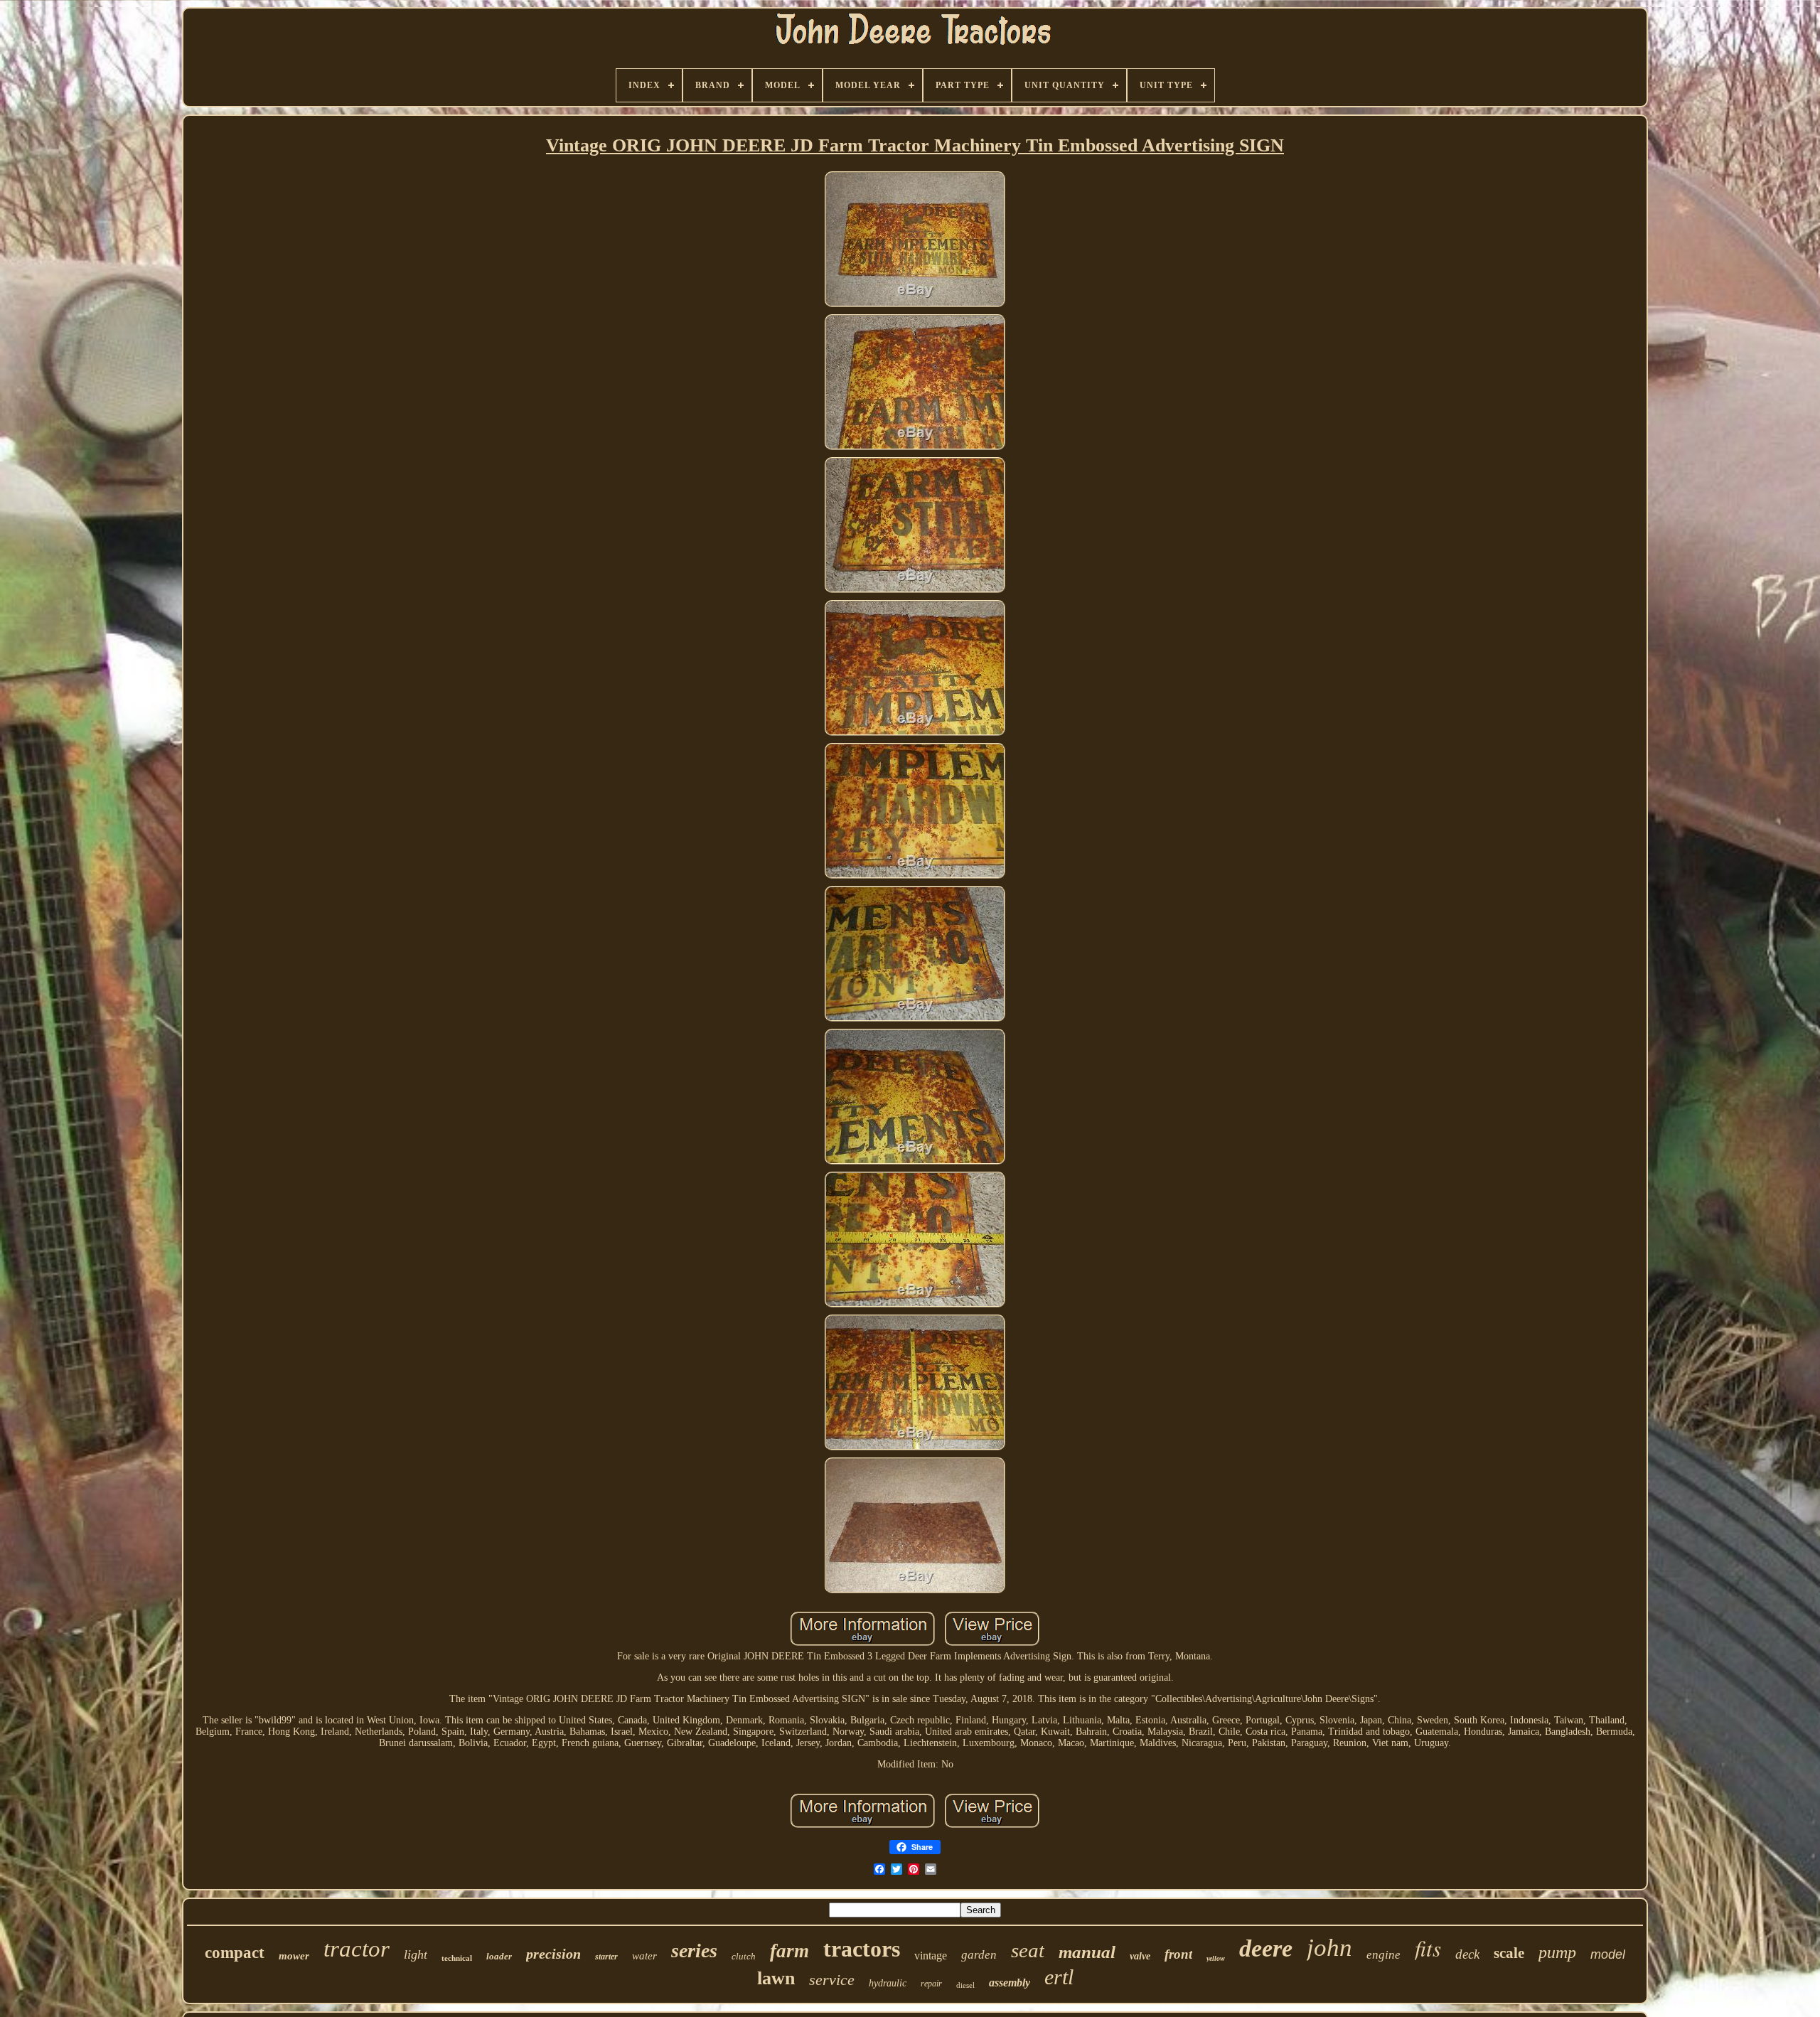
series (694, 1951)
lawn (776, 1978)
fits (1428, 1948)
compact (235, 1953)
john (1329, 1948)
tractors (862, 1949)
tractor (357, 1949)
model (1608, 1954)
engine (1383, 1955)
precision (553, 1954)
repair (931, 1984)
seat (1028, 1950)
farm (789, 1951)
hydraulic (888, 1983)
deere (1266, 1948)
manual (1087, 1952)
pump (1557, 1952)
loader (499, 1956)
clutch (744, 1956)
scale (1509, 1953)
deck (1467, 1954)
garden (979, 1955)
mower (294, 1956)
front (1178, 1954)
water (644, 1956)
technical (457, 1958)
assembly (1010, 1983)
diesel (965, 1985)
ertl (1059, 1977)
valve (1140, 1956)
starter (606, 1957)
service (832, 1980)
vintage (931, 1956)
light (416, 1954)
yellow (1216, 1958)
